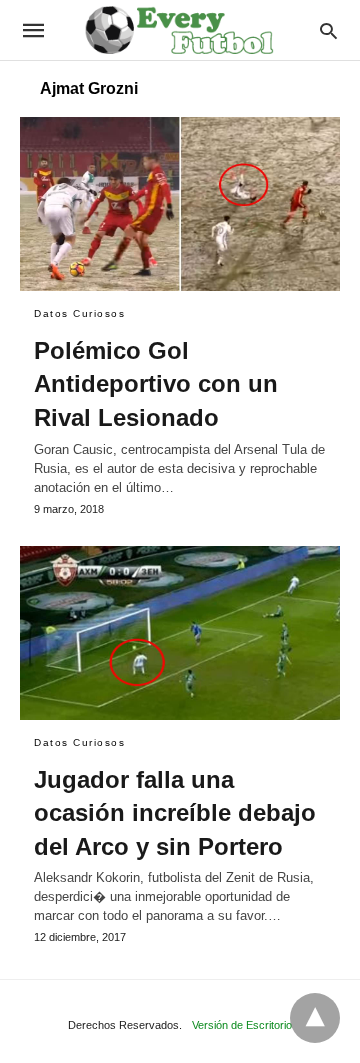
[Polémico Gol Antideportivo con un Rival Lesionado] (180, 204)
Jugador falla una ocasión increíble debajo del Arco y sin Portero (175, 813)
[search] (328, 30)
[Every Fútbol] (179, 30)
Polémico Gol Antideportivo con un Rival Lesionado (156, 384)
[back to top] (315, 1018)
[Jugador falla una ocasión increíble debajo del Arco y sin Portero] (180, 633)
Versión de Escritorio (242, 1025)
